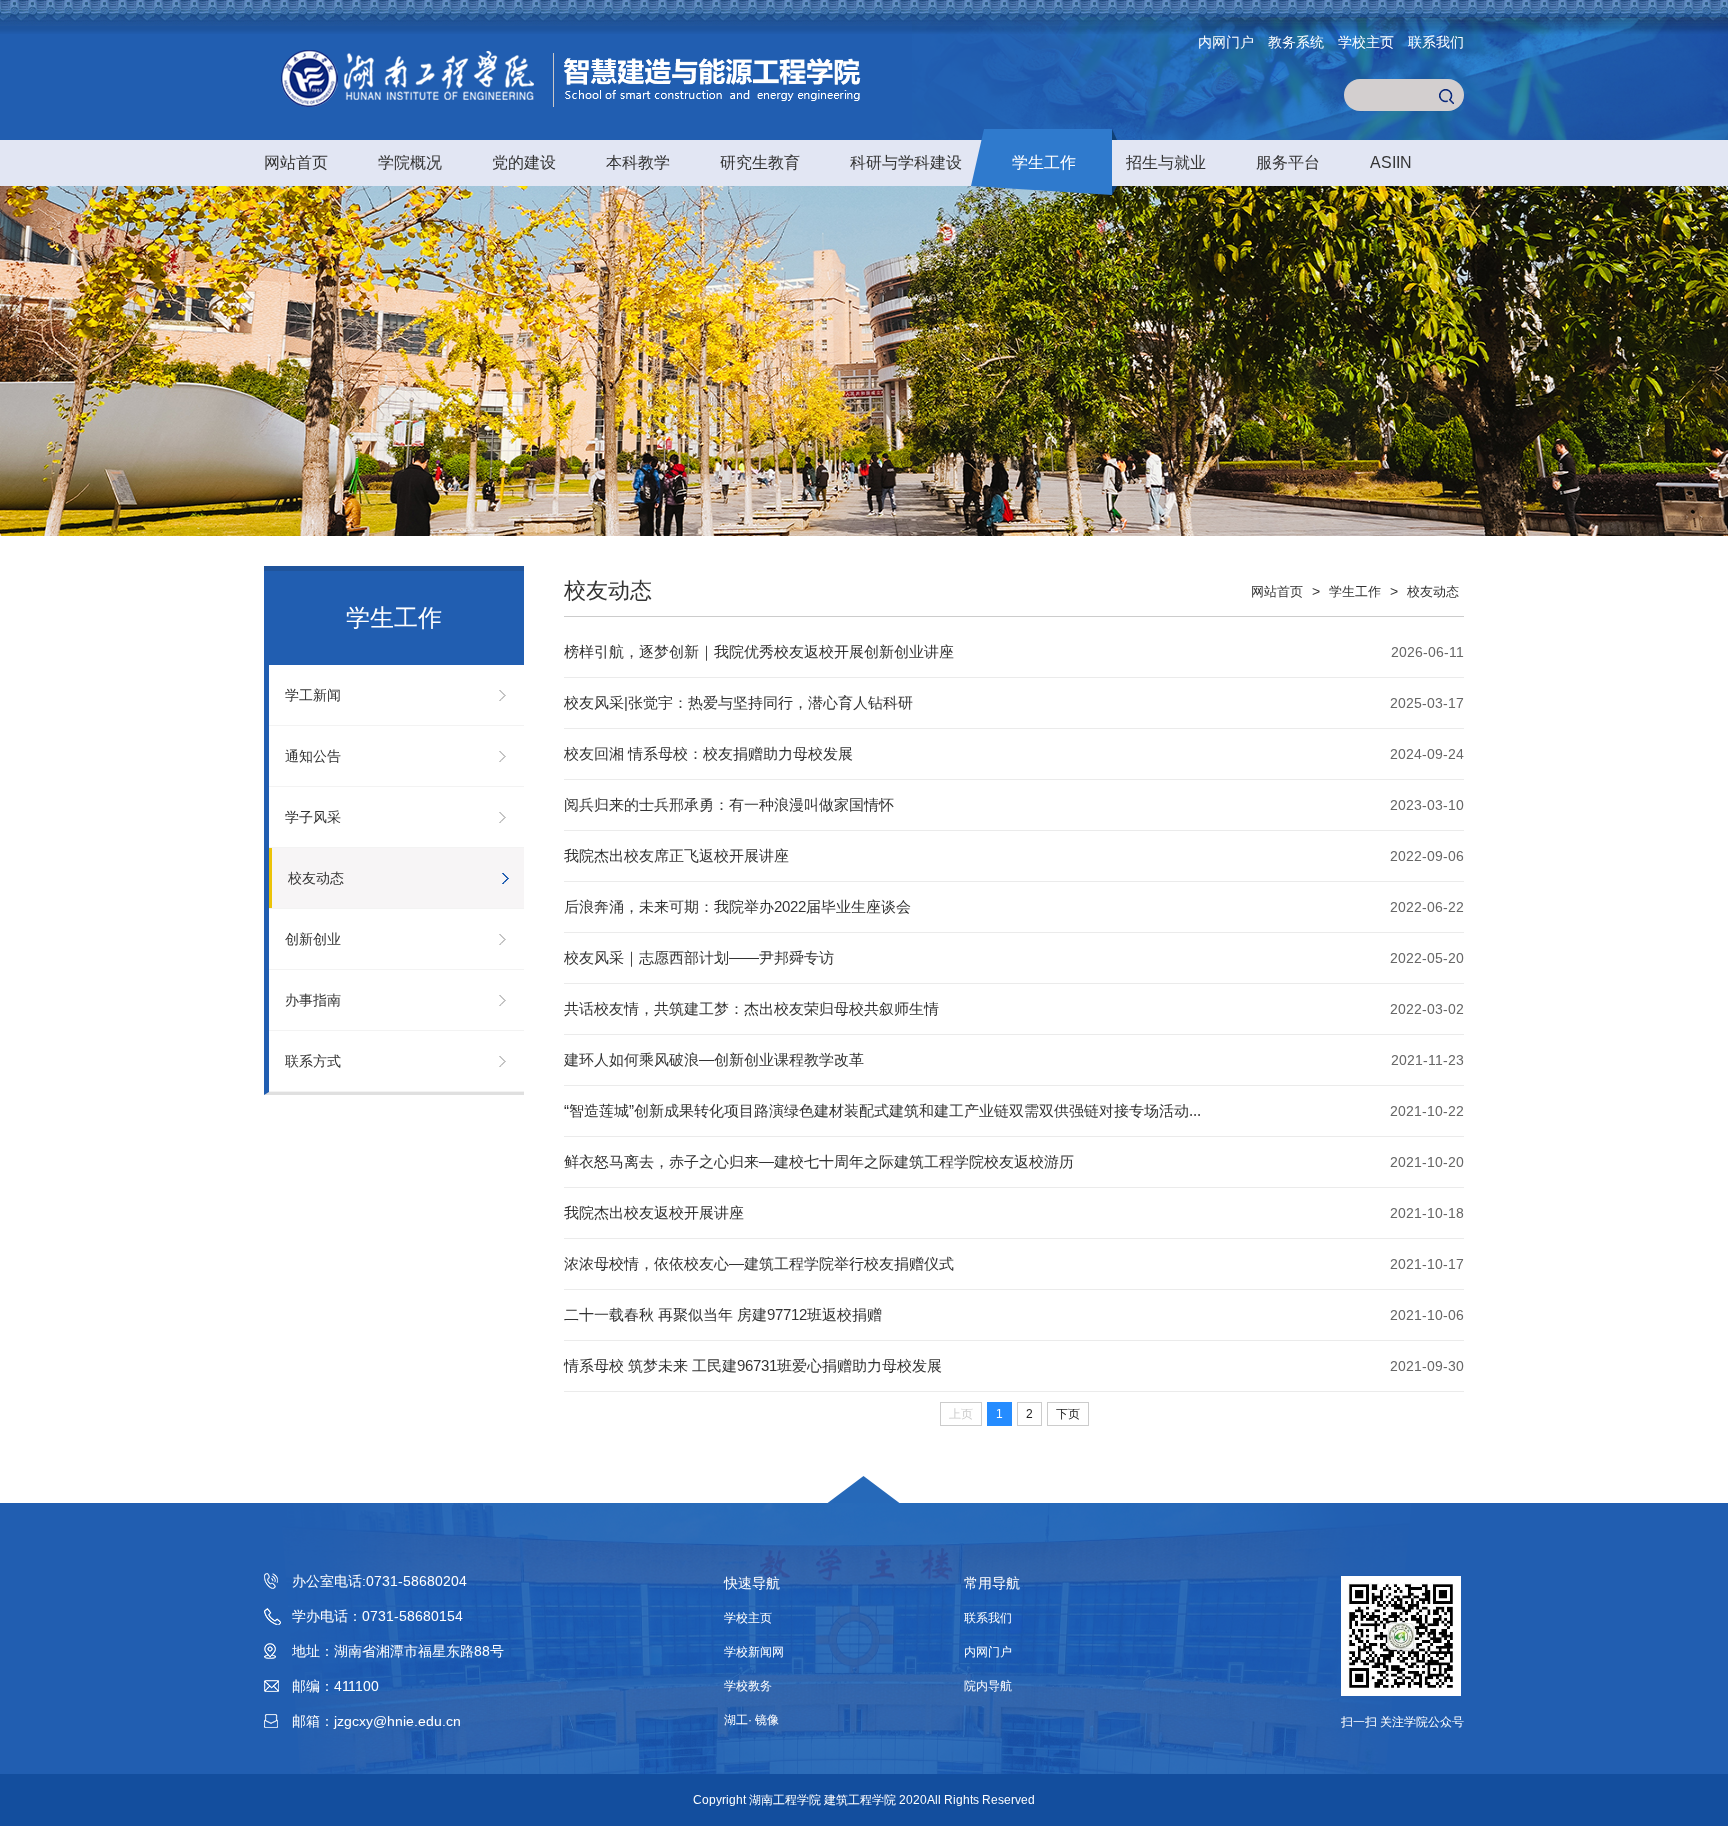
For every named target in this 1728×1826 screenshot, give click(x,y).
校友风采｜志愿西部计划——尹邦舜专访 (699, 957)
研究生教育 (760, 162)
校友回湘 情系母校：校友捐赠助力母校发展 (708, 753)
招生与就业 (1166, 162)
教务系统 (1296, 42)
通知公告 (313, 756)
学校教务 (748, 1686)
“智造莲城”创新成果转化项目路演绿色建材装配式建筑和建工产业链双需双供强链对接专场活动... (882, 1110)
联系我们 (1436, 42)
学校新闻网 (754, 1652)
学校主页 (1366, 42)
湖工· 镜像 (751, 1720)
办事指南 (313, 1000)
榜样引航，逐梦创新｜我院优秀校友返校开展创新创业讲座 (759, 651)
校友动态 (316, 878)
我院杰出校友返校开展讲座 (654, 1212)
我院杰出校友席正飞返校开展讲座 (676, 855)
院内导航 (988, 1686)
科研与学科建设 (906, 162)
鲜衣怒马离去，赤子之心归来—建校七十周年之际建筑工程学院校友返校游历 (819, 1161)
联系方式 (313, 1061)
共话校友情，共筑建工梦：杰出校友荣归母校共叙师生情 (751, 1008)
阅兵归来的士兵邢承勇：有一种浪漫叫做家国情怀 (729, 804)
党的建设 (524, 162)
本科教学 (638, 162)
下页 (1068, 1414)
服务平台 (1288, 162)
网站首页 (296, 162)
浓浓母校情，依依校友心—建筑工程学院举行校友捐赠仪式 (759, 1263)
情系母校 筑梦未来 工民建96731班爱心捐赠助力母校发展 (753, 1365)
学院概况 (410, 162)
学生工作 (1044, 162)
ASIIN (1391, 162)
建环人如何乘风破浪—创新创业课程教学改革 (714, 1059)
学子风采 (313, 817)
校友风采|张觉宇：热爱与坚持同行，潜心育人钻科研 (738, 702)
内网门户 (1226, 42)
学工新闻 (313, 695)
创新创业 (313, 939)
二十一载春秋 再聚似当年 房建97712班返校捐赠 (723, 1314)
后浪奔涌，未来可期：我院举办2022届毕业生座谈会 (737, 906)
